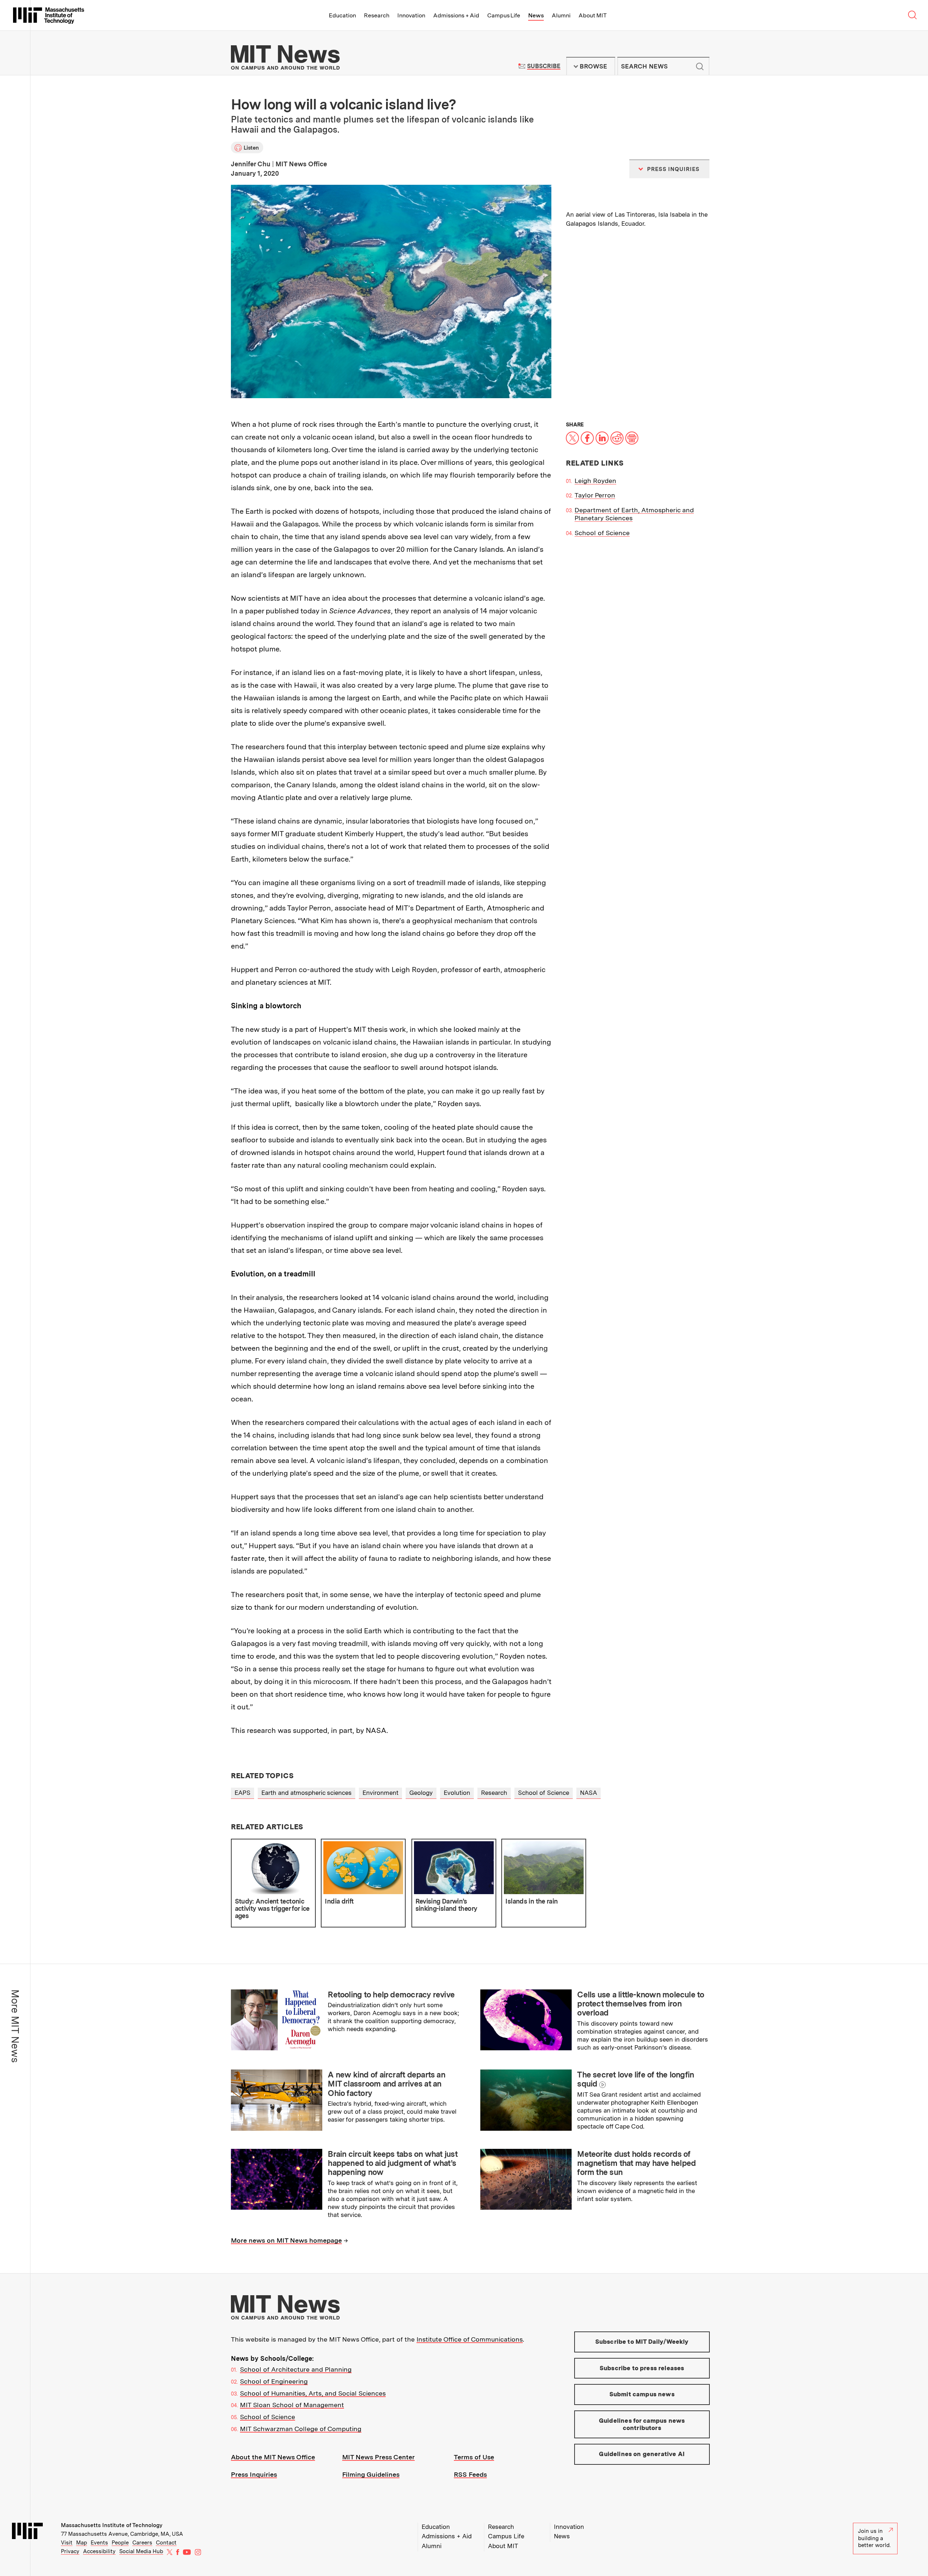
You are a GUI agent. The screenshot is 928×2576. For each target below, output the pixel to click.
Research (377, 15)
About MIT (593, 15)
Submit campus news (642, 2394)
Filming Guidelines (371, 2474)
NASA (589, 1793)
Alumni (561, 15)
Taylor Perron (595, 495)
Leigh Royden (595, 481)
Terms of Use (474, 2457)
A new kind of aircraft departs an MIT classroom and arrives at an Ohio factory (386, 2084)
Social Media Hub (141, 2551)
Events (99, 2543)
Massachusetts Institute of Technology (112, 2525)
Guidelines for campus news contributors (642, 2424)
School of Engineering (274, 2381)
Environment (380, 1793)
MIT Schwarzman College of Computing (301, 2429)
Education (342, 15)
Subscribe (544, 66)
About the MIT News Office (273, 2457)
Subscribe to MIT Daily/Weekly (642, 2342)
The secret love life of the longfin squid (635, 2079)
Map (82, 2543)
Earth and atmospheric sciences (306, 1793)
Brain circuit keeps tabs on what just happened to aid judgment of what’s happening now (393, 2163)
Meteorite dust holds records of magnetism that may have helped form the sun (636, 2163)
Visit (67, 2543)
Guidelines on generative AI (642, 2454)
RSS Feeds (470, 2474)
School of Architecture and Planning (296, 2369)
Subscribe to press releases (642, 2368)
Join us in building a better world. (874, 2538)
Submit (700, 66)
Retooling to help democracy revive (391, 1994)
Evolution (457, 1793)
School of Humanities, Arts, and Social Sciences (313, 2393)
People (120, 2543)
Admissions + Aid (456, 15)
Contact (166, 2543)
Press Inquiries (254, 2474)
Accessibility (99, 2551)
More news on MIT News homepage (286, 2240)
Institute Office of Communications (470, 2339)
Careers (142, 2543)
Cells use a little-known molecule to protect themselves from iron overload (641, 2004)
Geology (421, 1793)
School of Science (602, 533)
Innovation (411, 15)
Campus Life (504, 15)
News (536, 15)
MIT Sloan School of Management (292, 2405)
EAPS (243, 1793)
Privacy (70, 2551)
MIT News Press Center (378, 2457)
